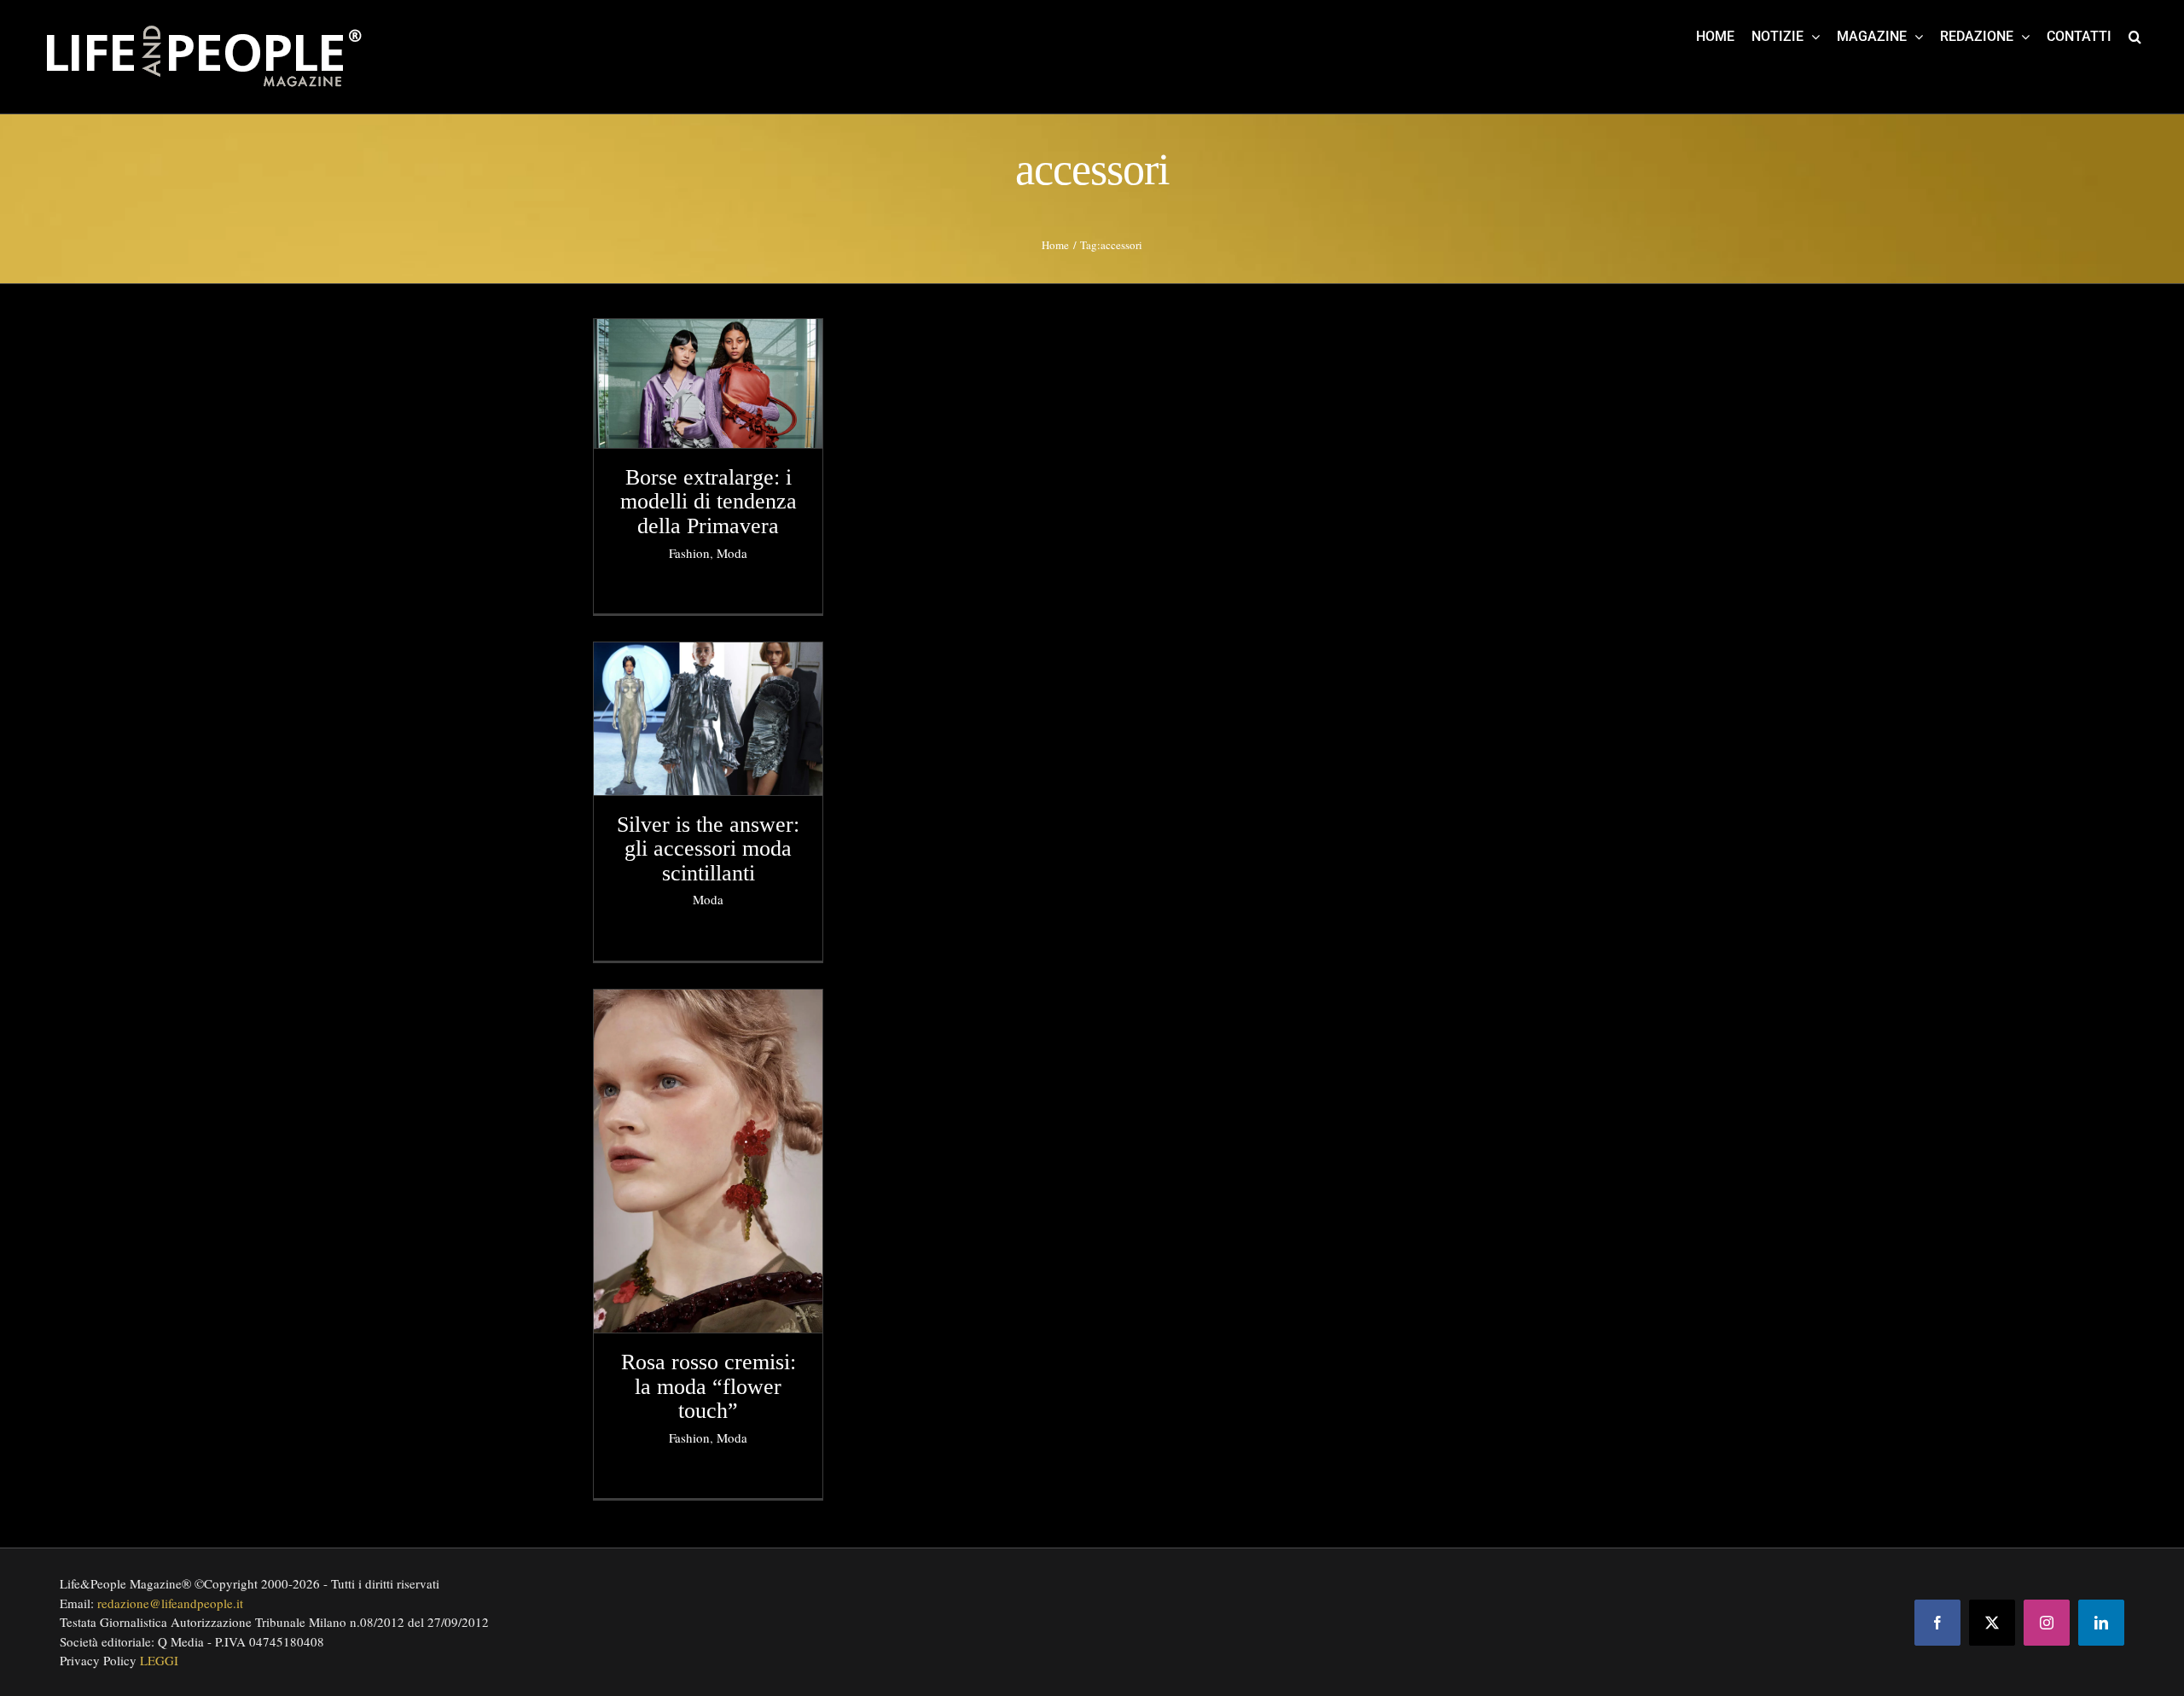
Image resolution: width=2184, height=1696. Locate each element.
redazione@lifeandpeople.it (170, 1603)
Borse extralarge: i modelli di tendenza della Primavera (709, 502)
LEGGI (159, 1660)
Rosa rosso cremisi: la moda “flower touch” (709, 1386)
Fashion (689, 553)
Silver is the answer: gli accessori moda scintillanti (708, 849)
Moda (732, 553)
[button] (2135, 36)
